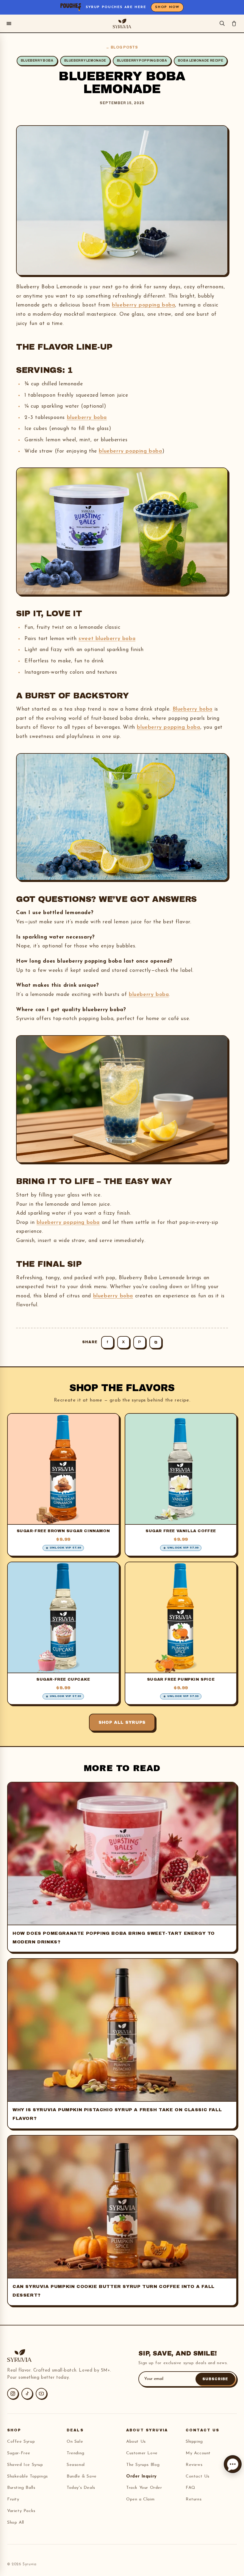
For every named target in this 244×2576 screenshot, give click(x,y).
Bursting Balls (21, 2488)
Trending (76, 2453)
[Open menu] (9, 24)
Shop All (16, 2523)
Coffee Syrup (21, 2442)
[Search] (222, 23)
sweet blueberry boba (107, 639)
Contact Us (198, 2476)
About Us (136, 2442)
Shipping (194, 2442)
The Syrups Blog (143, 2465)
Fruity (13, 2499)
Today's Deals (81, 2488)
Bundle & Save (82, 2476)
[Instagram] (13, 2394)
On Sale (75, 2442)
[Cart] (234, 23)
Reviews (194, 2465)
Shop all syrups (122, 1722)
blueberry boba (87, 418)
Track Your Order (144, 2488)
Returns (194, 2499)
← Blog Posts (122, 47)
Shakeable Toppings (28, 2476)
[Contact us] (233, 2464)
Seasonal (76, 2465)
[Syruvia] (122, 24)
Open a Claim (140, 2499)
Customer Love (142, 2453)
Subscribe (215, 2379)
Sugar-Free (19, 2453)
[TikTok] (27, 2394)
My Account (198, 2453)
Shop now (167, 7)
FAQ (191, 2488)
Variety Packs (21, 2511)
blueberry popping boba (143, 305)
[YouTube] (41, 2394)
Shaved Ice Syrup (25, 2465)
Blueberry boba (193, 709)
